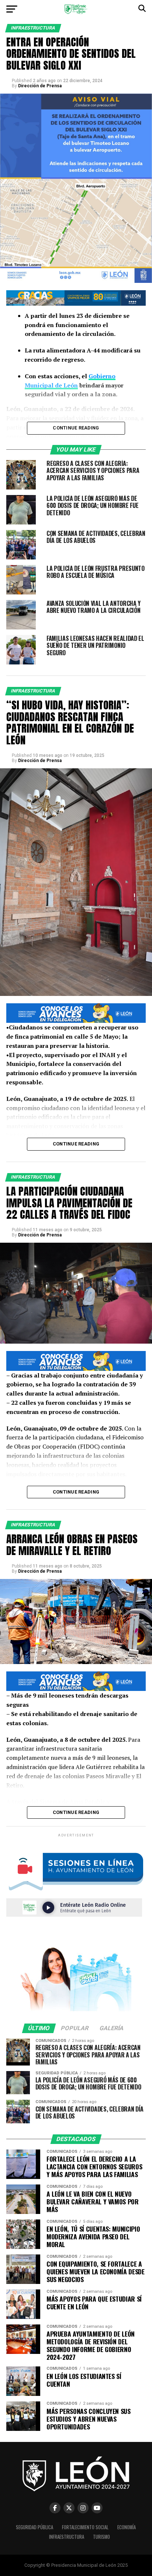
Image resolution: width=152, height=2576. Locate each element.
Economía (127, 2527)
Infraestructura (67, 2537)
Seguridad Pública (34, 2527)
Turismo (101, 2537)
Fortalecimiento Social (85, 2527)
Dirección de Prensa (40, 86)
